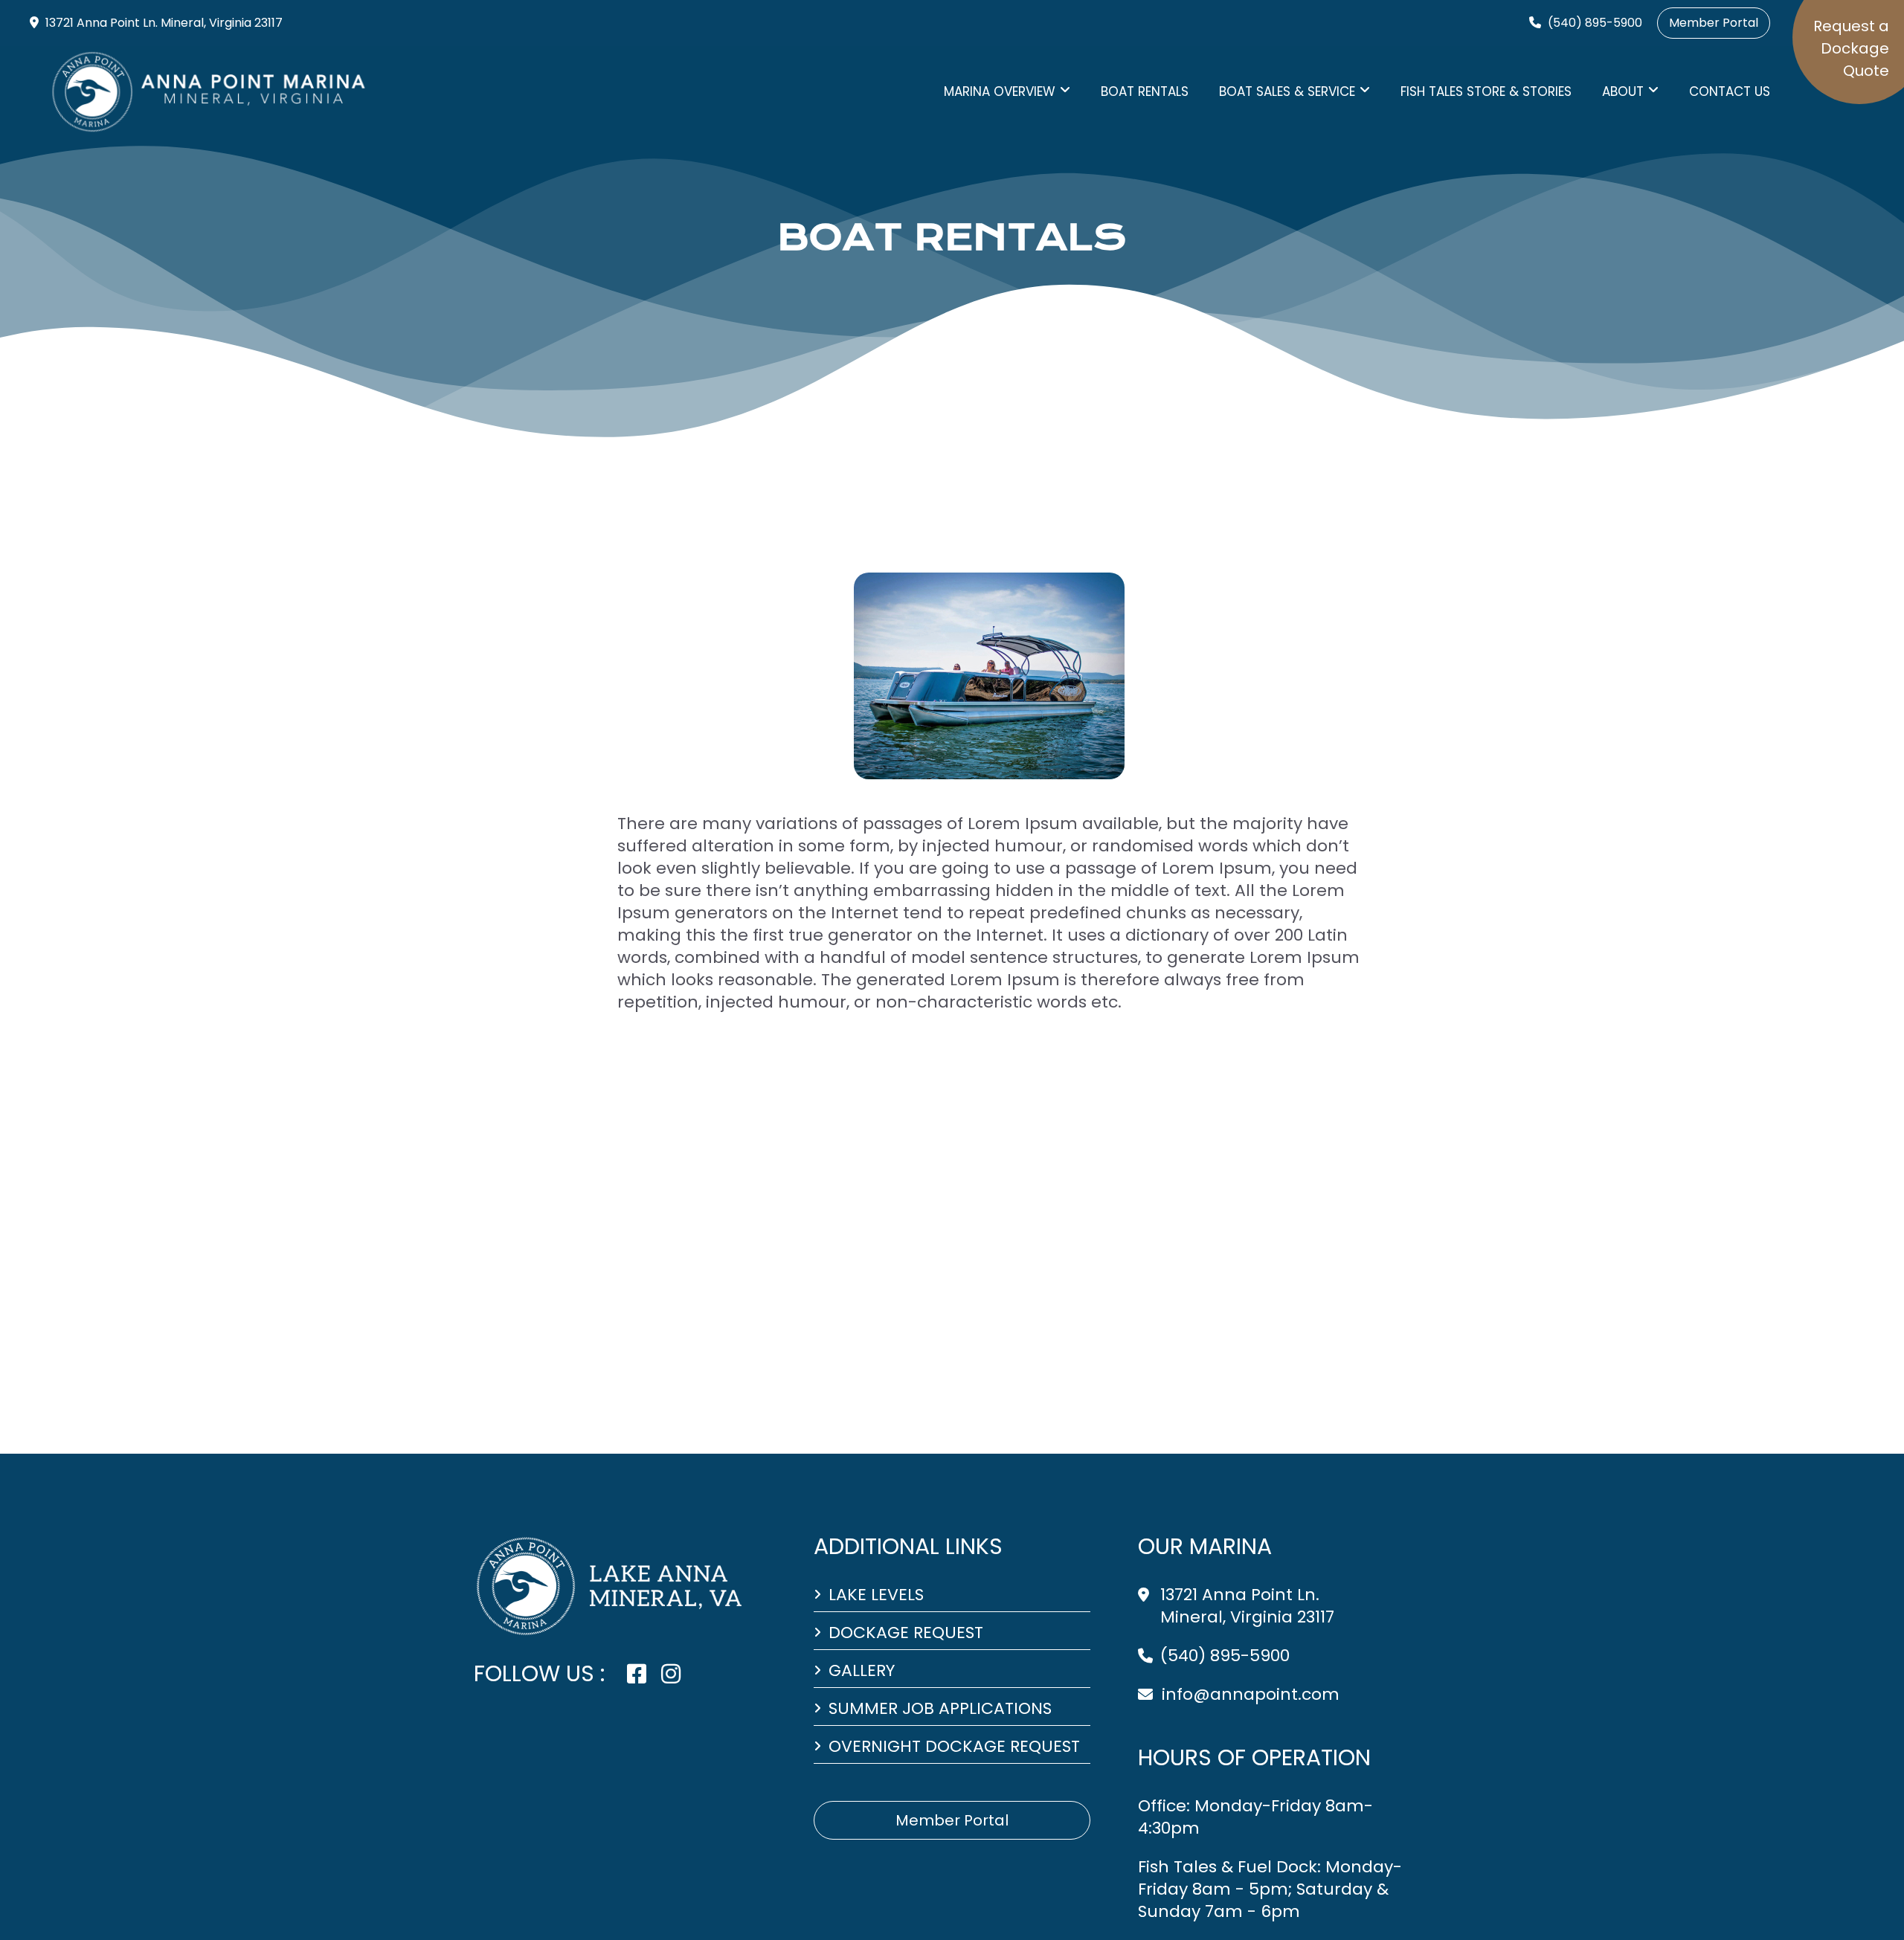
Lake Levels (876, 1595)
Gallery (862, 1671)
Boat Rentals (1145, 91)
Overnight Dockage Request (954, 1747)
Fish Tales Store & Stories (1486, 91)
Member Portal (1714, 23)
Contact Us (1730, 91)
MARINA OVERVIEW (1000, 91)
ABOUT (1623, 91)
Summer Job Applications (940, 1709)
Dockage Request (906, 1633)
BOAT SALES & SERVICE (1287, 91)
